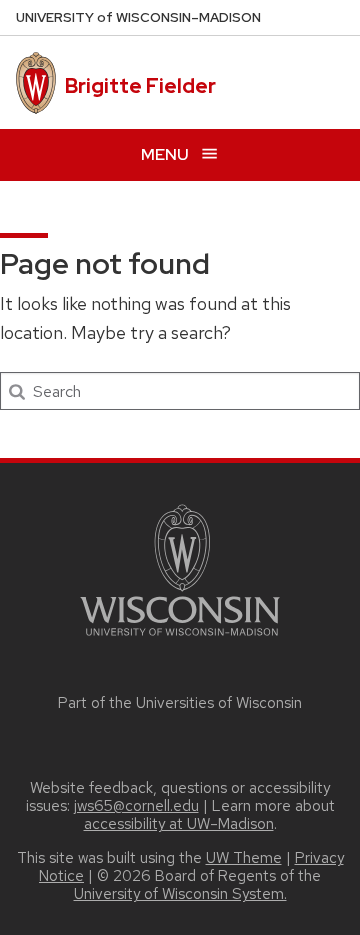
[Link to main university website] (180, 639)
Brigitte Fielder (140, 86)
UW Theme (244, 858)
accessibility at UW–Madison (179, 824)
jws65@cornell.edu (136, 806)
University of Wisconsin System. (180, 894)
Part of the (180, 703)
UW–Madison (138, 17)
